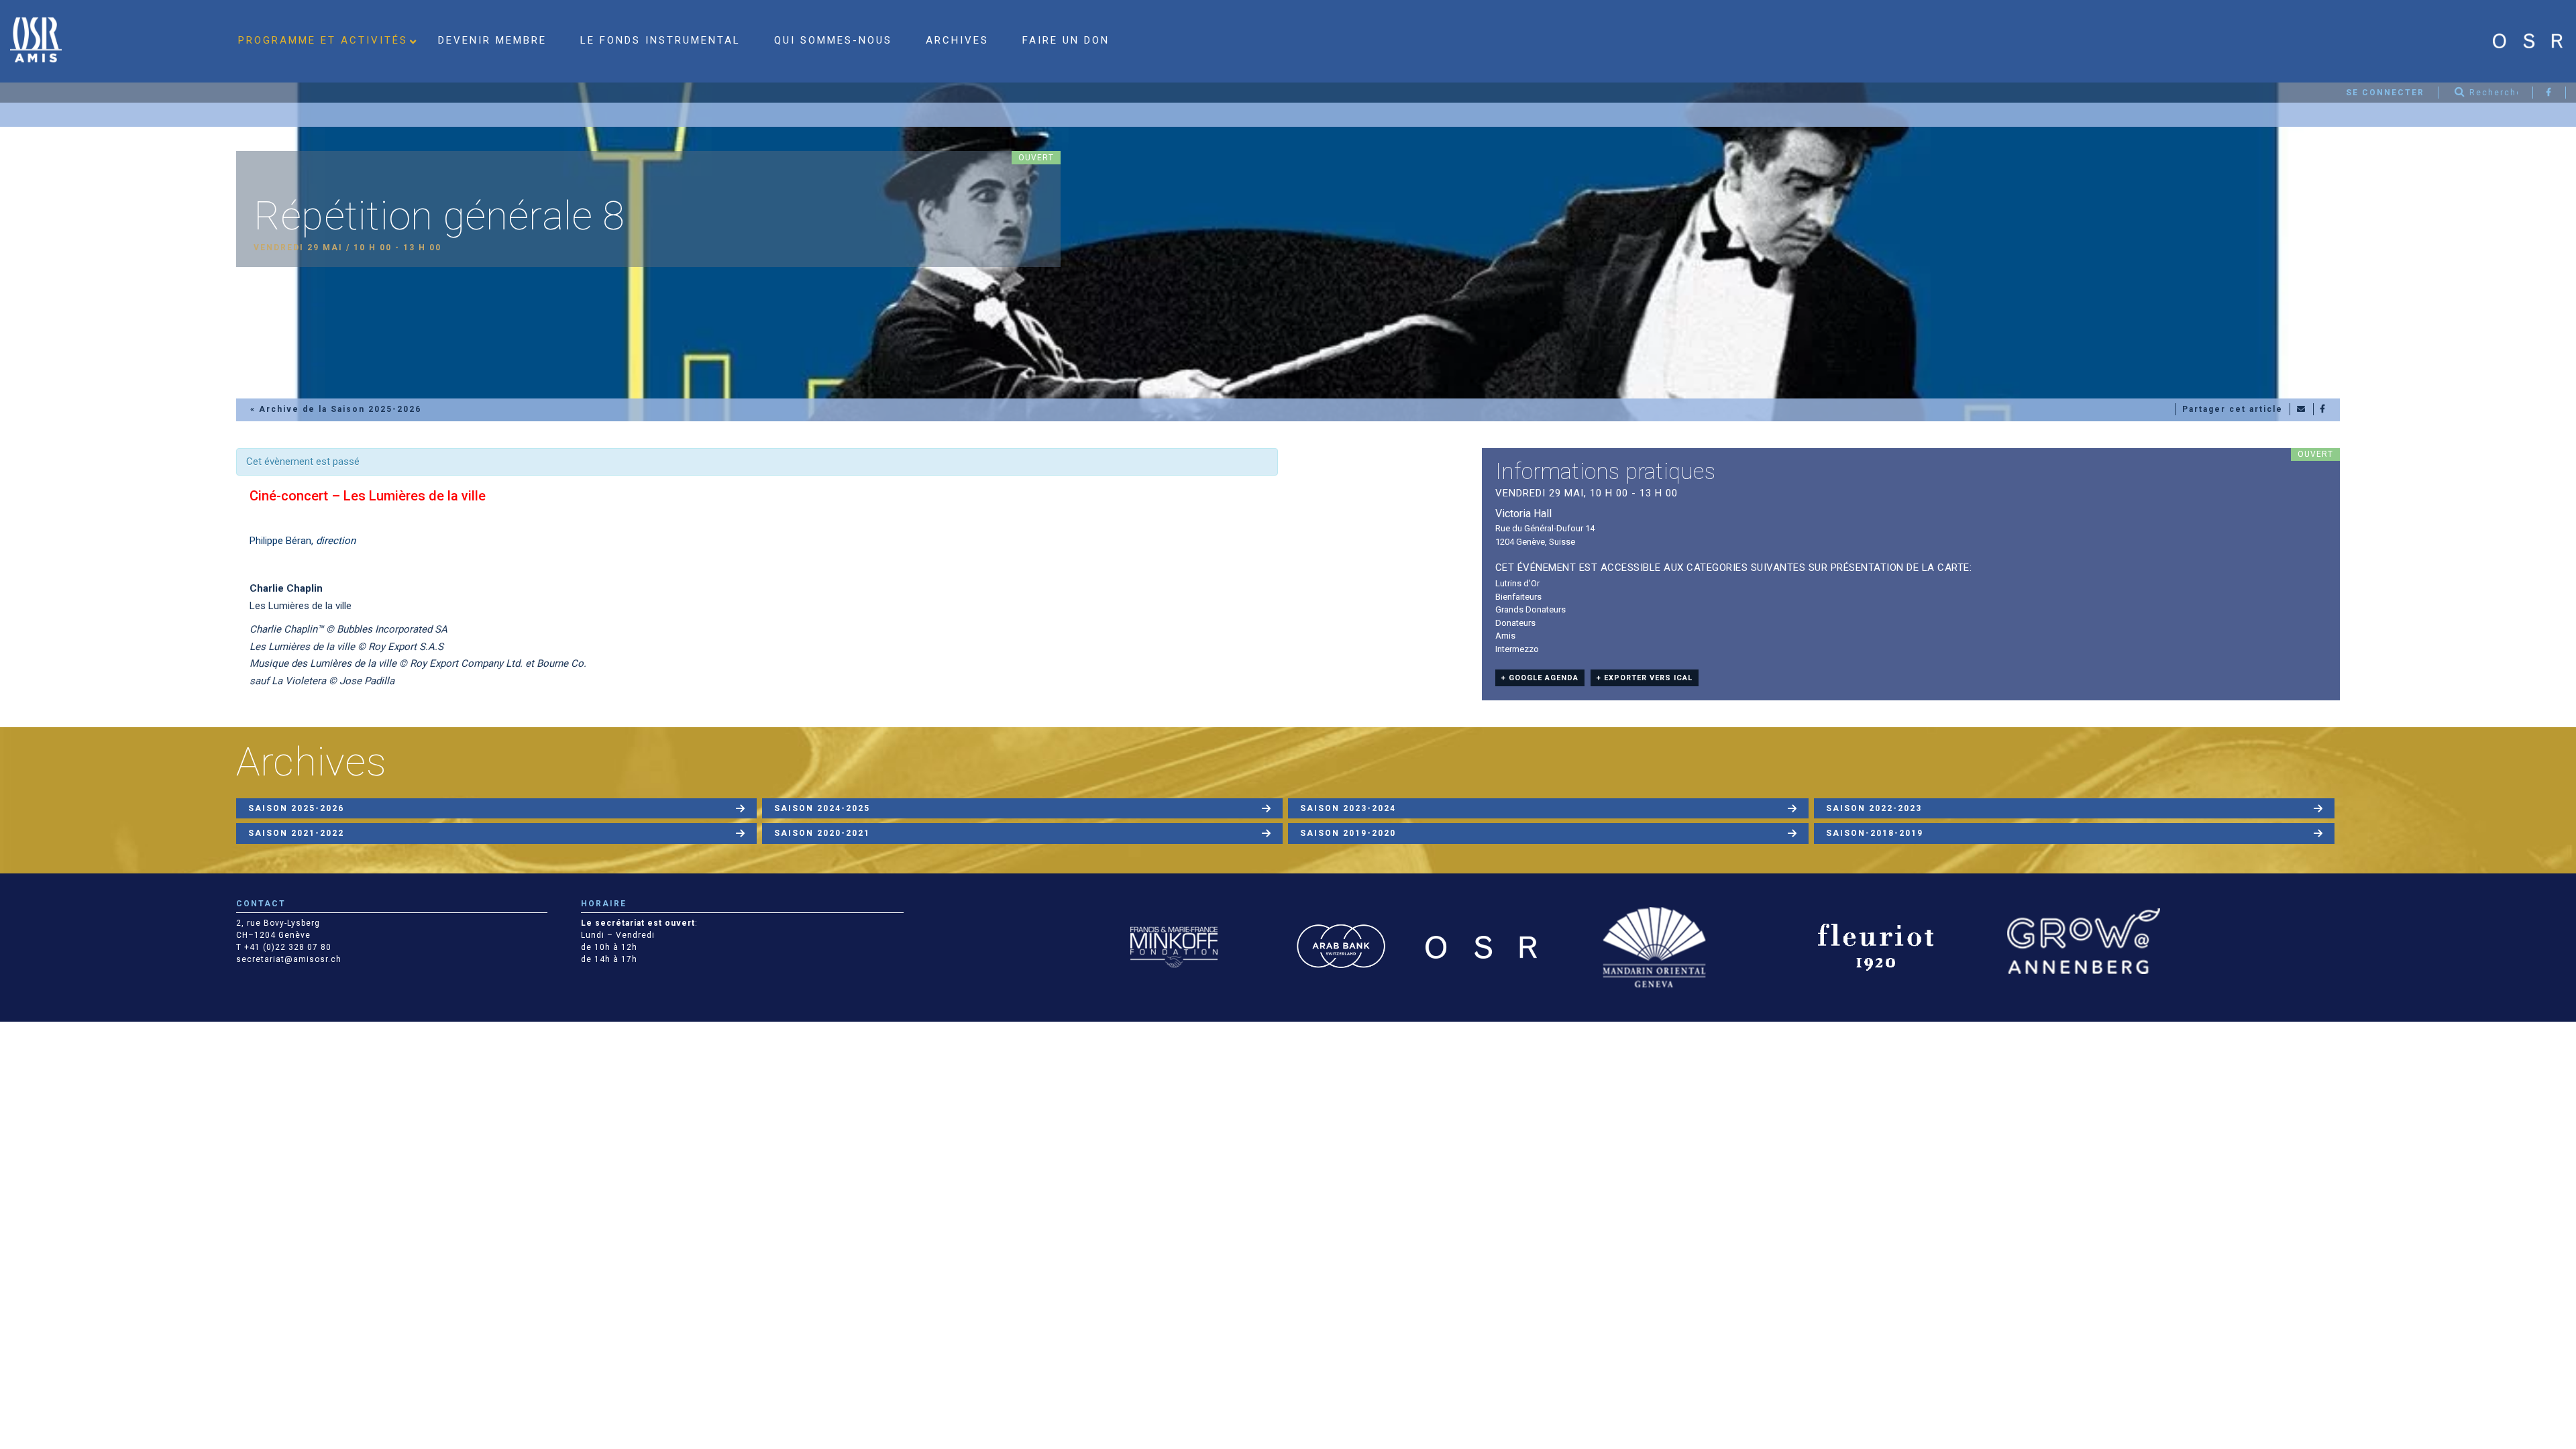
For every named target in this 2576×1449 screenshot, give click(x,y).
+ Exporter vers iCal (1645, 678)
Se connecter (2385, 93)
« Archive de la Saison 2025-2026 (336, 409)
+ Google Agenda (1540, 678)
